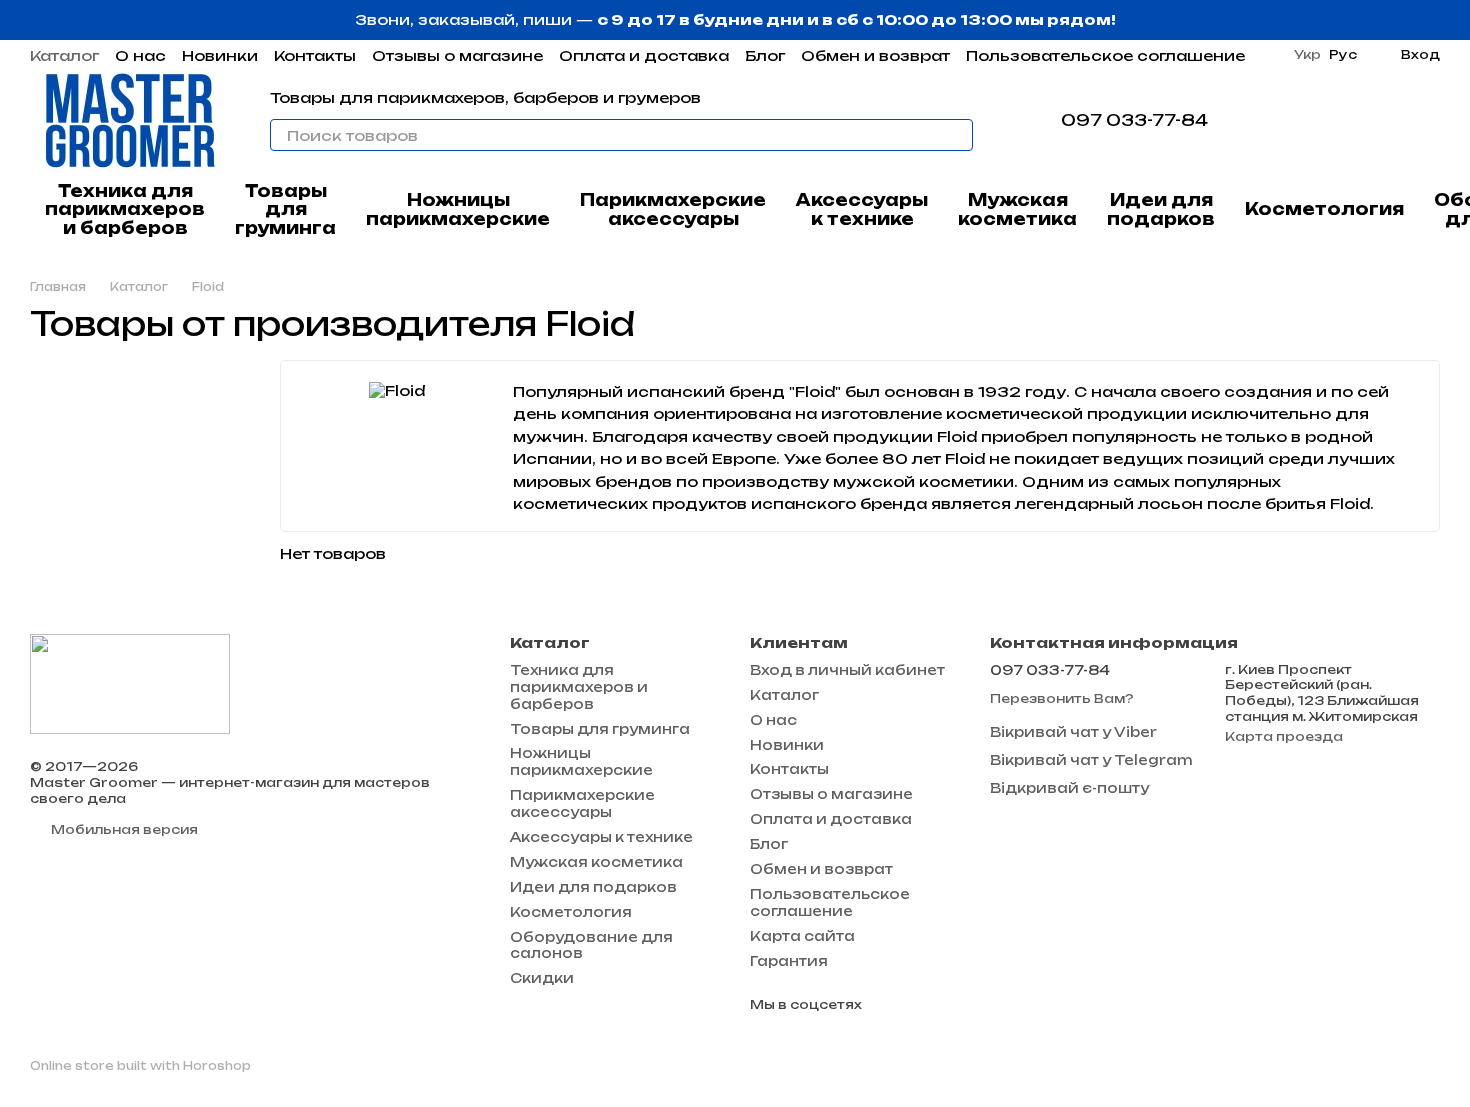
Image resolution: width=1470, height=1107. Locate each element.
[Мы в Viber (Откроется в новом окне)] (1276, 120)
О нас (140, 55)
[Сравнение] (1320, 120)
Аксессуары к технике (862, 209)
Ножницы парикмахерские (458, 209)
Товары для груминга (285, 209)
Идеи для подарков (1161, 209)
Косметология (1324, 209)
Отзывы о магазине (457, 55)
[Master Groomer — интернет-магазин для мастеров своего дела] (130, 682)
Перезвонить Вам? (1062, 698)
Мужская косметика (1017, 209)
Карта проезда (1284, 736)
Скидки (542, 978)
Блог (765, 55)
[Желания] (1372, 120)
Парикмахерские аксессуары (673, 209)
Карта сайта (802, 936)
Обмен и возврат (875, 55)
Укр (1307, 55)
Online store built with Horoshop (140, 1066)
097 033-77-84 (1134, 120)
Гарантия (789, 961)
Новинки (220, 55)
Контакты (315, 55)
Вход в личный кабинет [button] (847, 670)
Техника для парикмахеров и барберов (125, 209)
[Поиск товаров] (957, 135)
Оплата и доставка (644, 55)
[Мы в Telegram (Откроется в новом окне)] (1252, 120)
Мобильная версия (123, 829)
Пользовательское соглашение (1105, 55)
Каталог (64, 55)
